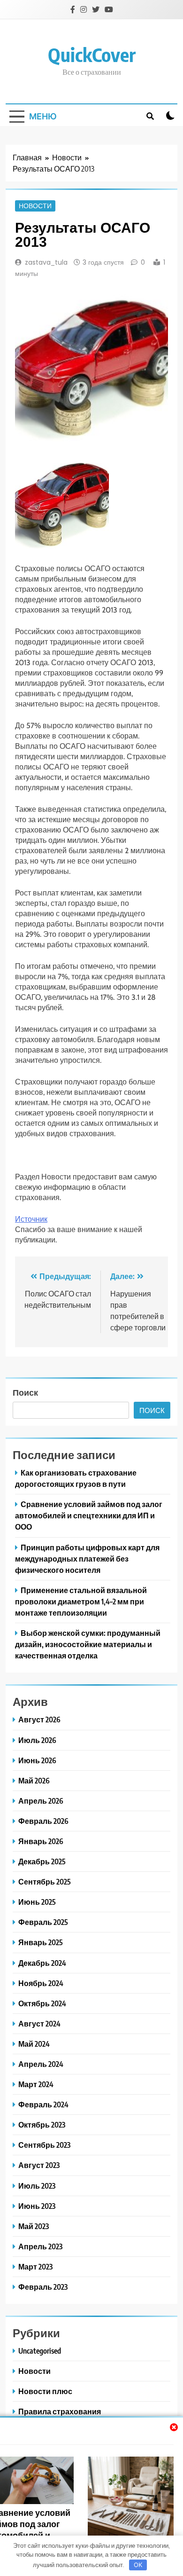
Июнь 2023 (37, 2206)
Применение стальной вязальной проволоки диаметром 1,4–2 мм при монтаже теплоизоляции (81, 1601)
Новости (35, 206)
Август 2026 (39, 1719)
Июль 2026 (37, 1740)
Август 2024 (39, 2023)
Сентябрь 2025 (45, 1881)
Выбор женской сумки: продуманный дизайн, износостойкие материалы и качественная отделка (88, 1644)
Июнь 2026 (37, 1760)
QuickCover (92, 55)
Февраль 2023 (43, 2287)
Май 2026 (34, 1780)
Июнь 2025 (37, 1902)
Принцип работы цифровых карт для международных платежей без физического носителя (87, 1559)
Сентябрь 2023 (44, 2145)
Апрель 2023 (40, 2246)
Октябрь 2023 (42, 2124)
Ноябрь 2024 (41, 1983)
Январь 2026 (41, 1841)
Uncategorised (40, 2351)
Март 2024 (36, 2084)
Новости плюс (45, 2391)
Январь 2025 (41, 1942)
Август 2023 (39, 2165)
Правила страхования (60, 2411)
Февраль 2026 (43, 1821)
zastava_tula (46, 262)
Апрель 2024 (41, 2064)
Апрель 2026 (41, 1801)
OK (138, 2565)
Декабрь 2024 (42, 1963)
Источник (31, 1219)
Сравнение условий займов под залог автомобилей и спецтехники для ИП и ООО (89, 1515)
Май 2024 (34, 2044)
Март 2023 (35, 2266)
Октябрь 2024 (42, 2003)
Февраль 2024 (43, 2104)
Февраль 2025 (43, 1922)
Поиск (25, 1392)
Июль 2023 (37, 2186)
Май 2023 (34, 2226)
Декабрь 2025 (42, 1861)
